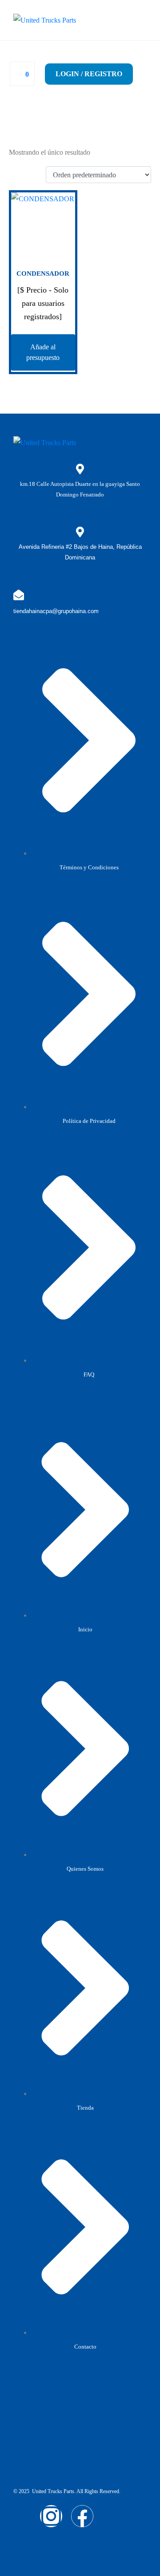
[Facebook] (82, 2516)
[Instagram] (51, 2516)
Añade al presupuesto (43, 352)
